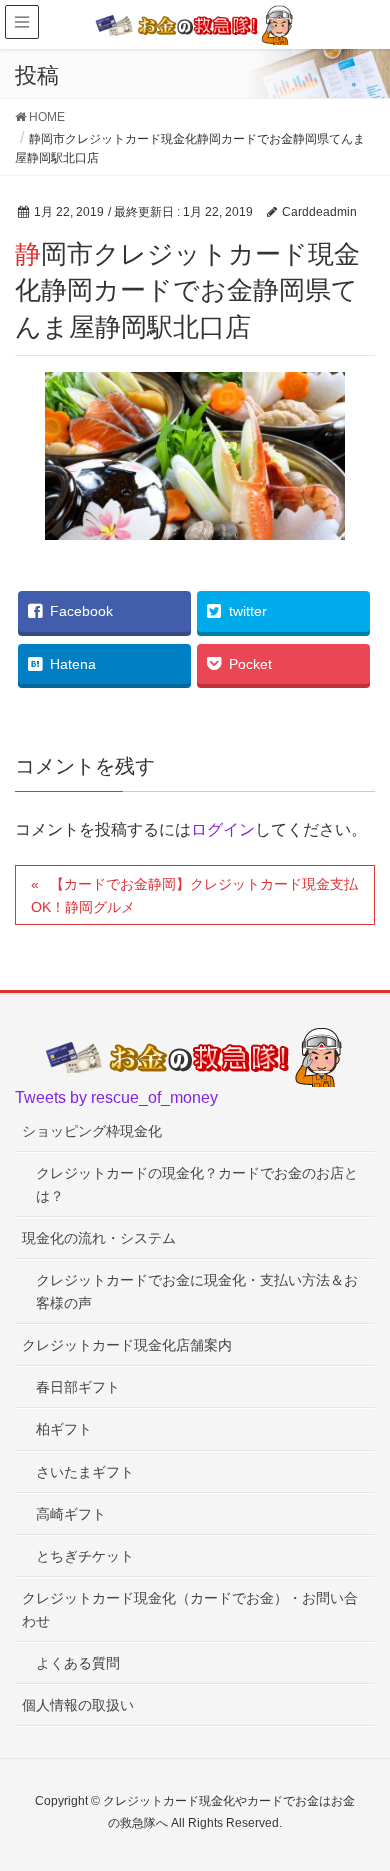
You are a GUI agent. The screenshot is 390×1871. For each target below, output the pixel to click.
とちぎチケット (85, 1556)
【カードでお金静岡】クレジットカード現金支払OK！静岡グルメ (194, 895)
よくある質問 (78, 1663)
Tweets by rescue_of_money (116, 1097)
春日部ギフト (78, 1387)
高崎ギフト (71, 1514)
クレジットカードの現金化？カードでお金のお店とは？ (197, 1184)
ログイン (223, 829)
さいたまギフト (85, 1472)
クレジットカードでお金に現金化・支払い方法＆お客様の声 (197, 1291)
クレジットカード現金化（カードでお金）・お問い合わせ (190, 1609)
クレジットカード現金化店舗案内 (127, 1345)
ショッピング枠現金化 (92, 1131)
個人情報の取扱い (78, 1705)
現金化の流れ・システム (99, 1238)
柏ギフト (64, 1429)
